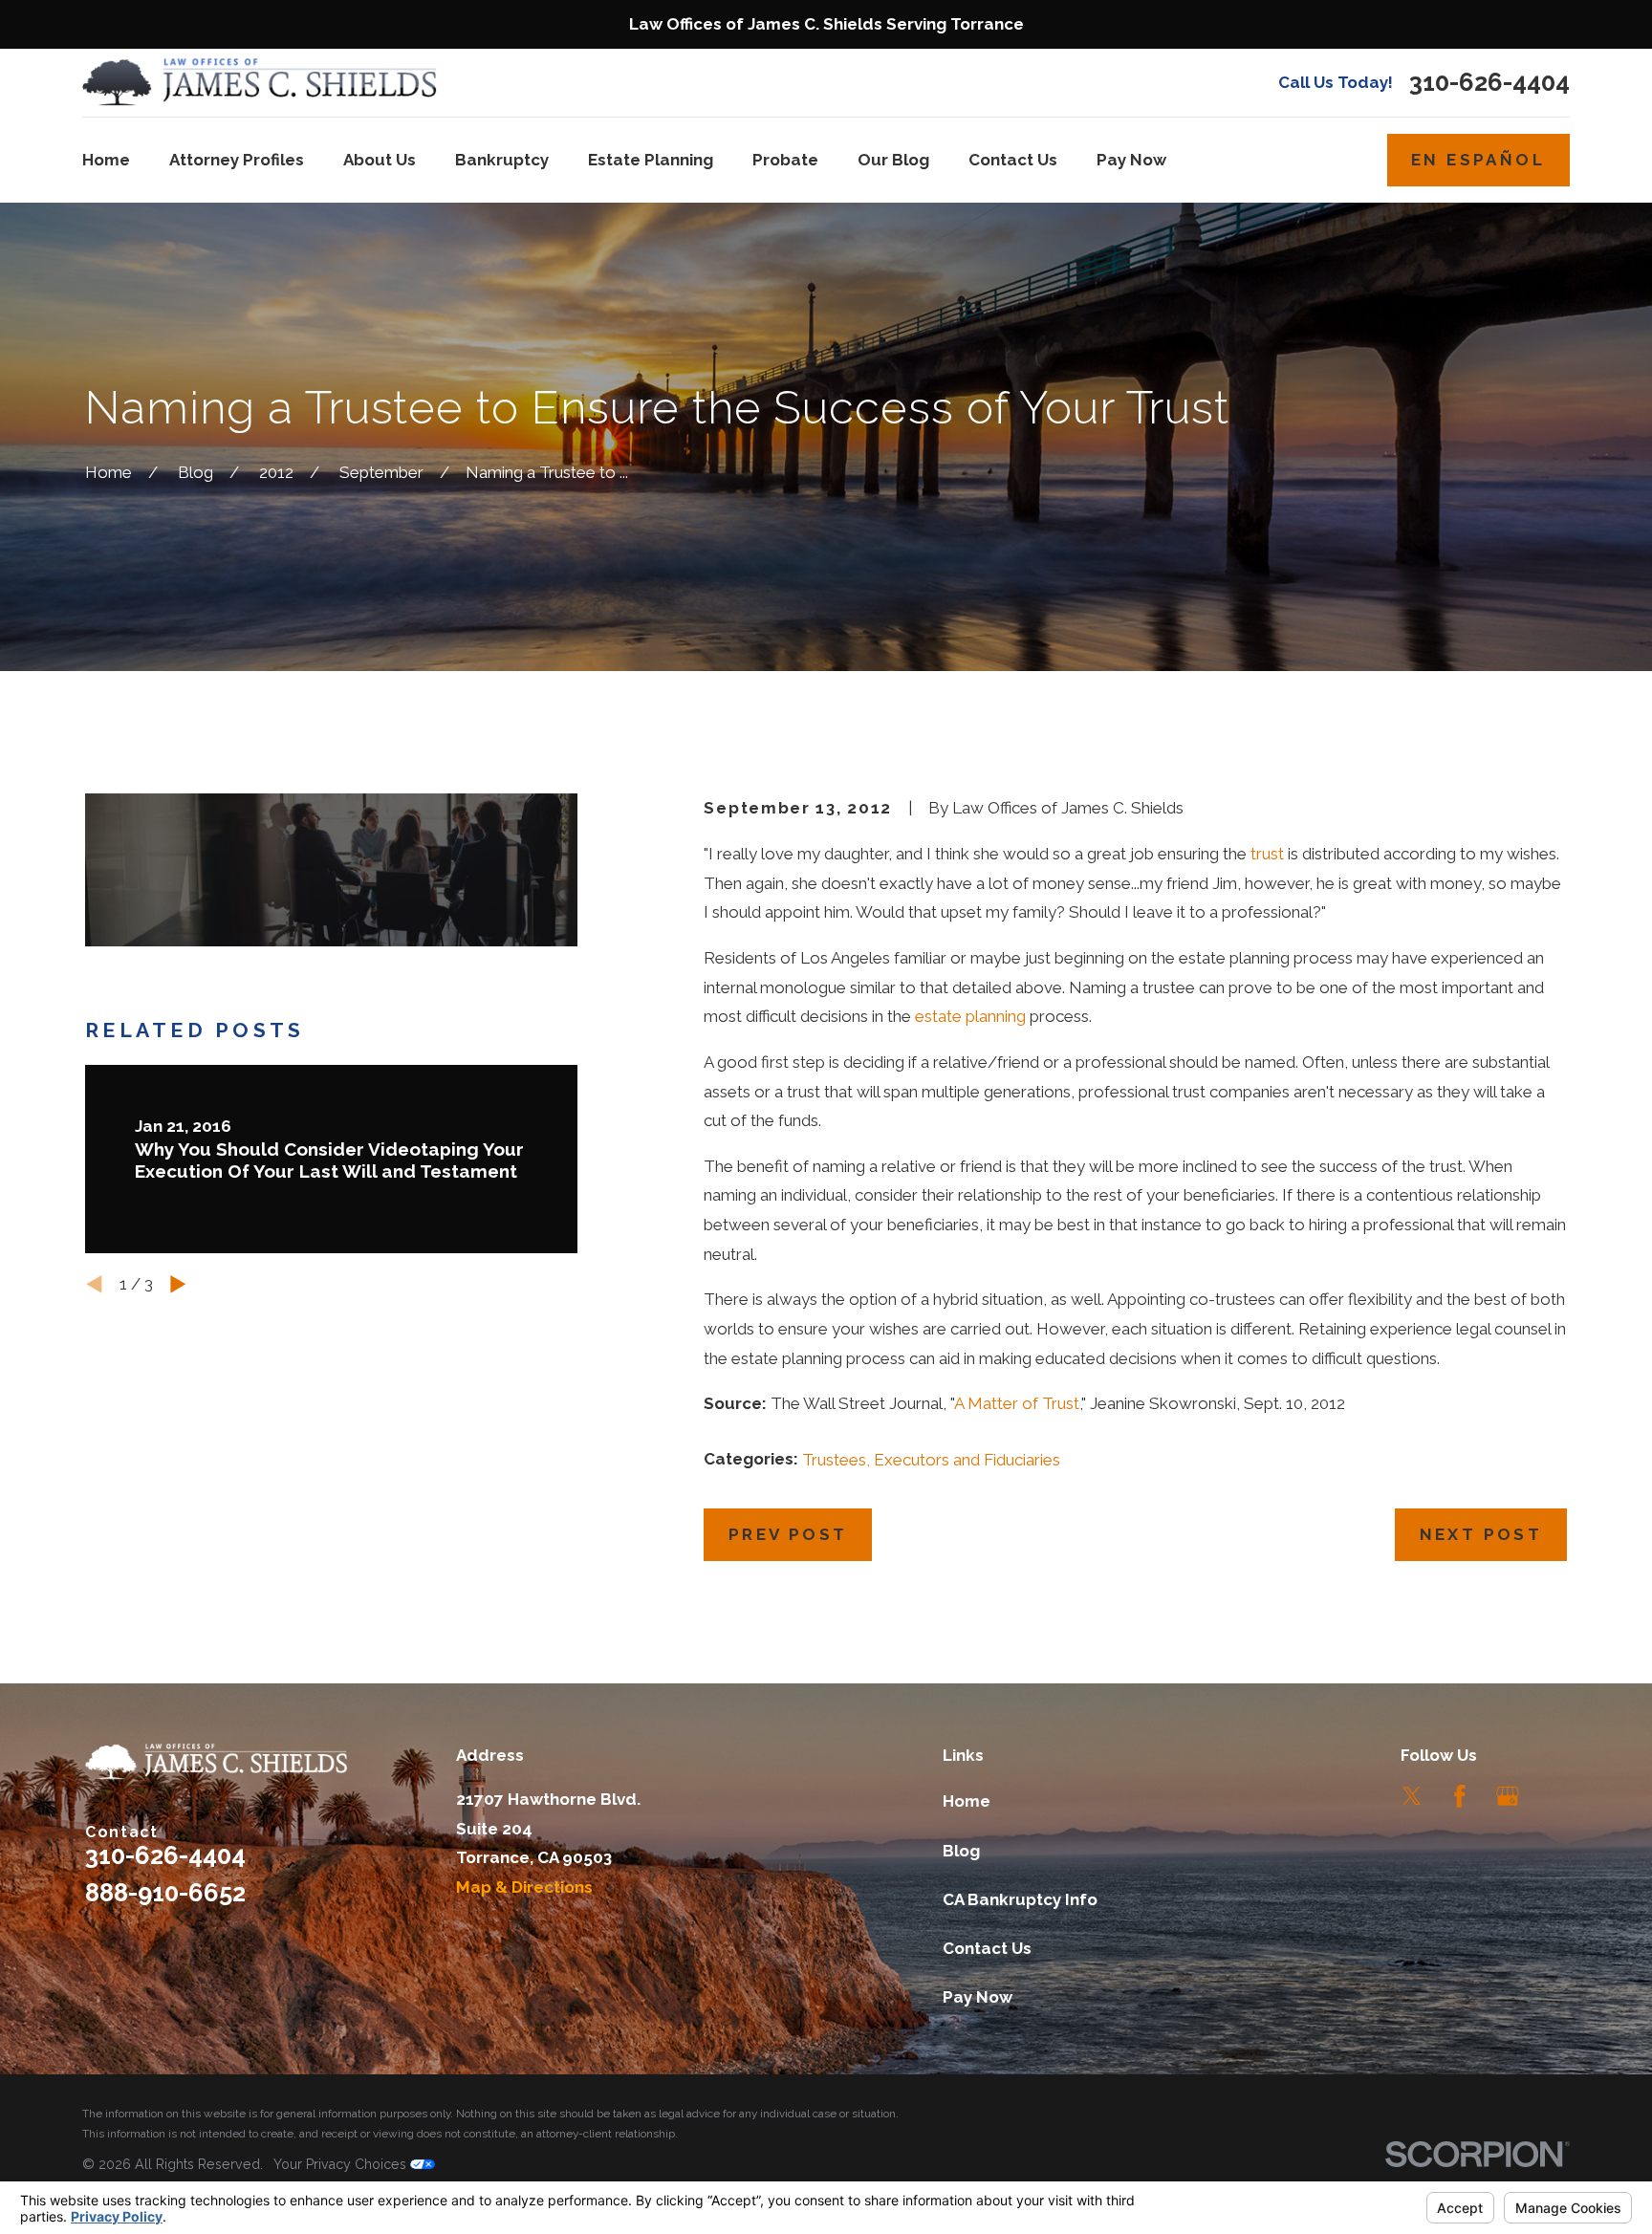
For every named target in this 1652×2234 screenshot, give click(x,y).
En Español (1478, 160)
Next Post (1481, 1534)
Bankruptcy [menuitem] (502, 160)
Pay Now (978, 1997)
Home (967, 1801)
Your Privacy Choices (342, 2164)
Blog (961, 1851)
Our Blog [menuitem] (893, 160)
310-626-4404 (1489, 83)
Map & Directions (524, 1887)
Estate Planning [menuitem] (651, 160)
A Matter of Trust (1017, 1403)
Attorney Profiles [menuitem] (237, 160)
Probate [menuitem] (785, 160)
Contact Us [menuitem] (1013, 160)
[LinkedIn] (1555, 1796)
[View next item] (178, 1284)
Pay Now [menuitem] (1131, 160)
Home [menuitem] (106, 160)
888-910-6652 (165, 1893)
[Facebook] (1460, 1796)
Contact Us (987, 1948)
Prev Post (788, 1534)
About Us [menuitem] (380, 160)
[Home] (260, 83)
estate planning (970, 1016)
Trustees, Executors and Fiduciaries (931, 1460)
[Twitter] (1412, 1796)
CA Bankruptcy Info (1020, 1899)
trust (1267, 854)
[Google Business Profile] (1508, 1796)
